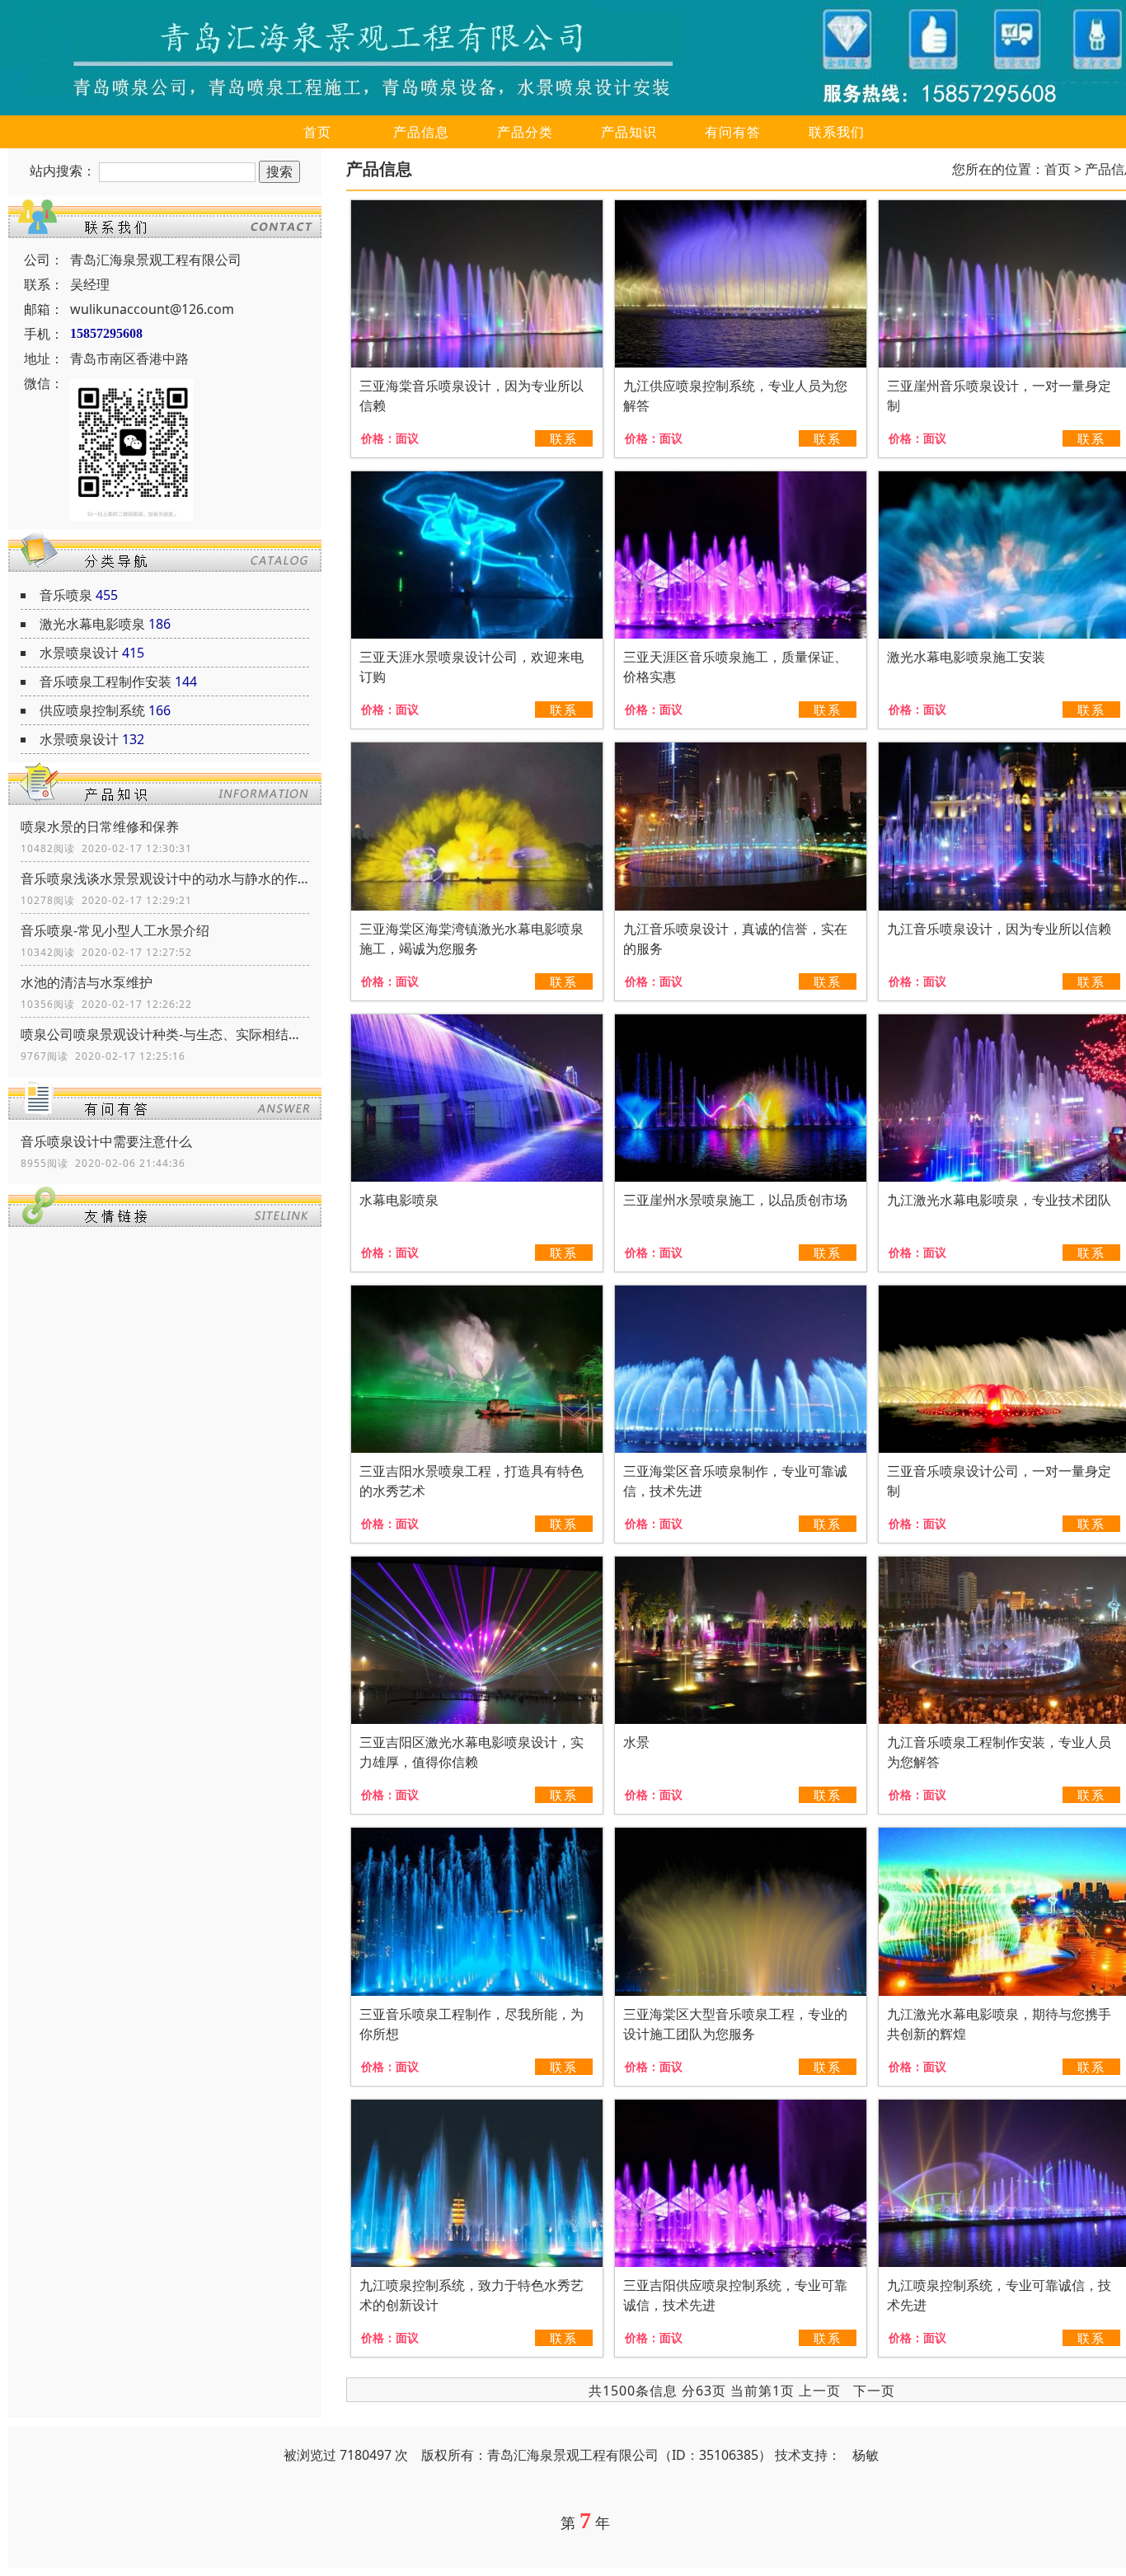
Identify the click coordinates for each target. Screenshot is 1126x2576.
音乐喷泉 (66, 595)
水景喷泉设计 (79, 653)
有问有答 (733, 132)
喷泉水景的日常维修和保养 (100, 827)
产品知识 (629, 132)
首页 (317, 132)
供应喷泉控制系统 (92, 710)
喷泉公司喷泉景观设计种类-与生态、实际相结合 (165, 1034)
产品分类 (525, 132)
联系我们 (837, 132)
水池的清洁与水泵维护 (87, 982)
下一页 (874, 2391)
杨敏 (866, 2455)
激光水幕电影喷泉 (92, 624)
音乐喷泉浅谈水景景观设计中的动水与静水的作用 (165, 878)
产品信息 (421, 132)
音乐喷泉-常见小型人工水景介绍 (115, 930)
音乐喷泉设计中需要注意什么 (106, 1141)
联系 (564, 438)
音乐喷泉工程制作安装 (106, 681)
